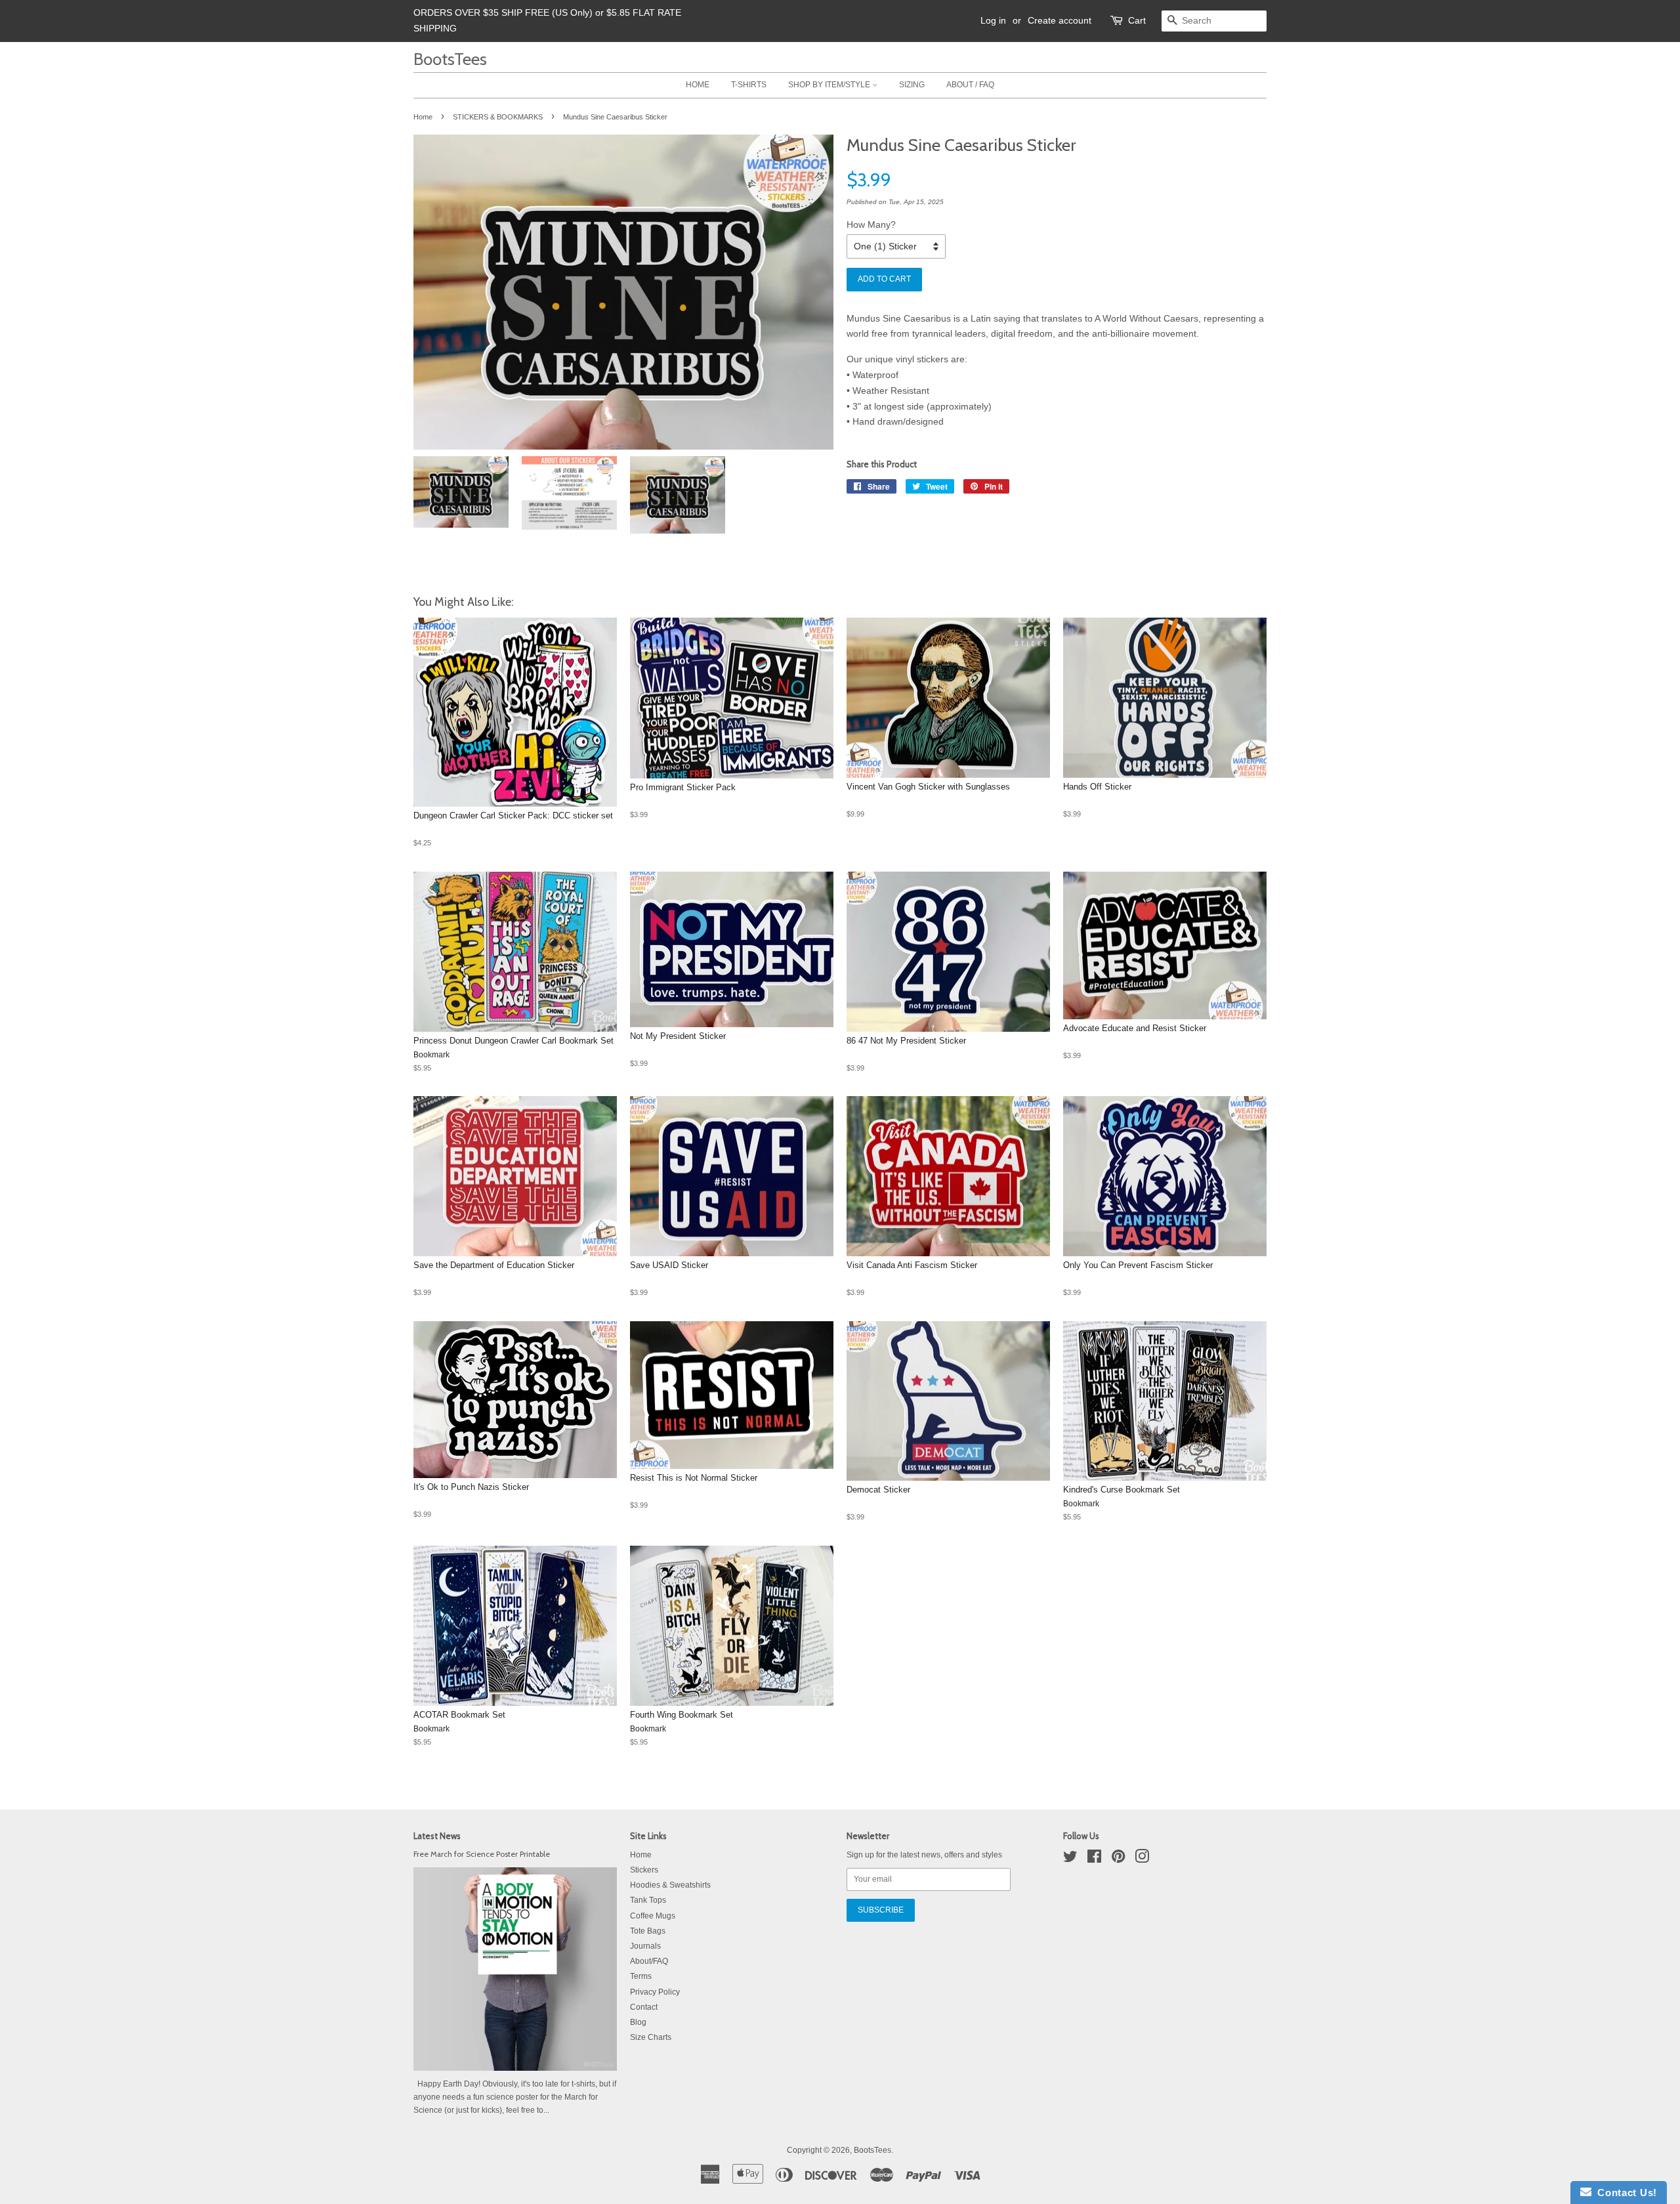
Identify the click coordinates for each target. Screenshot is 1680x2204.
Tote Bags (648, 1931)
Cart (1137, 20)
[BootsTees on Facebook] (1094, 1859)
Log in (993, 20)
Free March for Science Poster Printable (482, 1854)
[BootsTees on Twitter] (1070, 1859)
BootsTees (450, 59)
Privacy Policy (655, 1992)
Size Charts (651, 2037)
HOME (698, 85)
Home (423, 117)
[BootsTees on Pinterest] (1118, 1859)
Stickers (644, 1870)
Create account (1060, 20)
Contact (644, 2007)
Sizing (912, 85)
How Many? (871, 224)
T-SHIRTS (749, 85)
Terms (641, 1976)
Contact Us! (1624, 2193)
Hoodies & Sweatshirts (670, 1885)
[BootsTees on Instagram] (1142, 1859)
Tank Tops (648, 1900)
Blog (638, 2022)
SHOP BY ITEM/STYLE (830, 85)
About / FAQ (970, 85)
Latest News (437, 1836)
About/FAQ (649, 1961)
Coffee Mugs (653, 1916)
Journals (645, 1946)
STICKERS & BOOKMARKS (498, 117)
